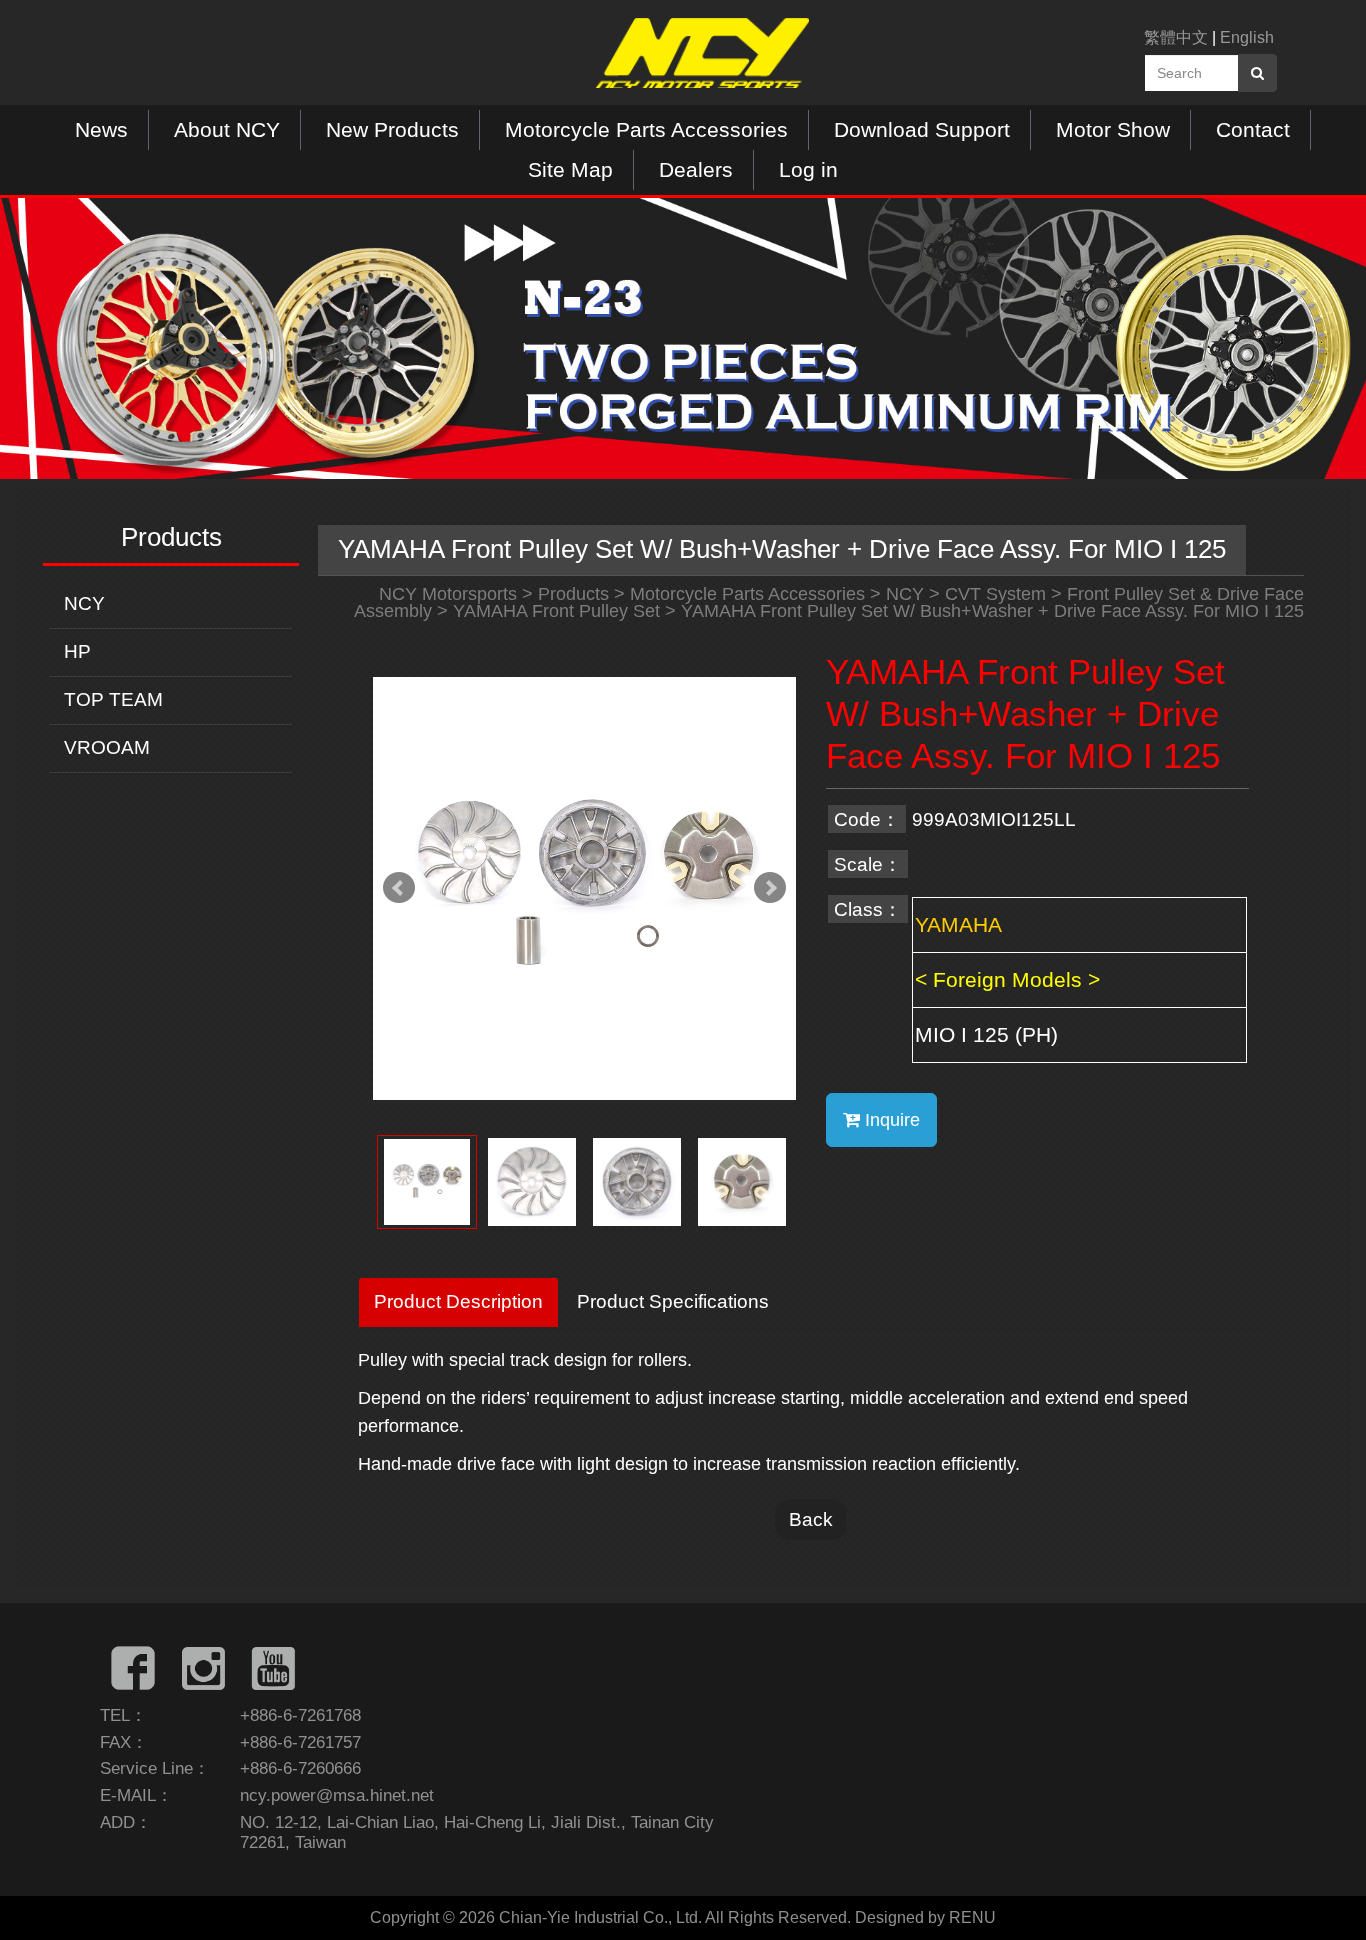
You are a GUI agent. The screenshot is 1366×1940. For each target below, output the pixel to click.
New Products (392, 129)
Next (770, 888)
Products (573, 594)
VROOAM (107, 747)
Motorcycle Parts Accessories (646, 129)
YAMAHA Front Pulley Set (556, 611)
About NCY (227, 129)
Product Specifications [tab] (673, 1301)
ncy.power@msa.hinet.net (337, 1795)
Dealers (696, 169)
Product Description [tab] (458, 1301)
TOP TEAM (113, 699)
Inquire (890, 1120)
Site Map (570, 169)
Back (811, 1519)
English (1247, 37)
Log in (808, 169)
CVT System (995, 594)
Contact (1253, 129)
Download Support (922, 129)
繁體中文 (1176, 37)
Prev (399, 888)
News (101, 129)
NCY (84, 603)
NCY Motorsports (448, 594)
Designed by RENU (925, 1917)
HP (77, 651)
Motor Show (1113, 129)
